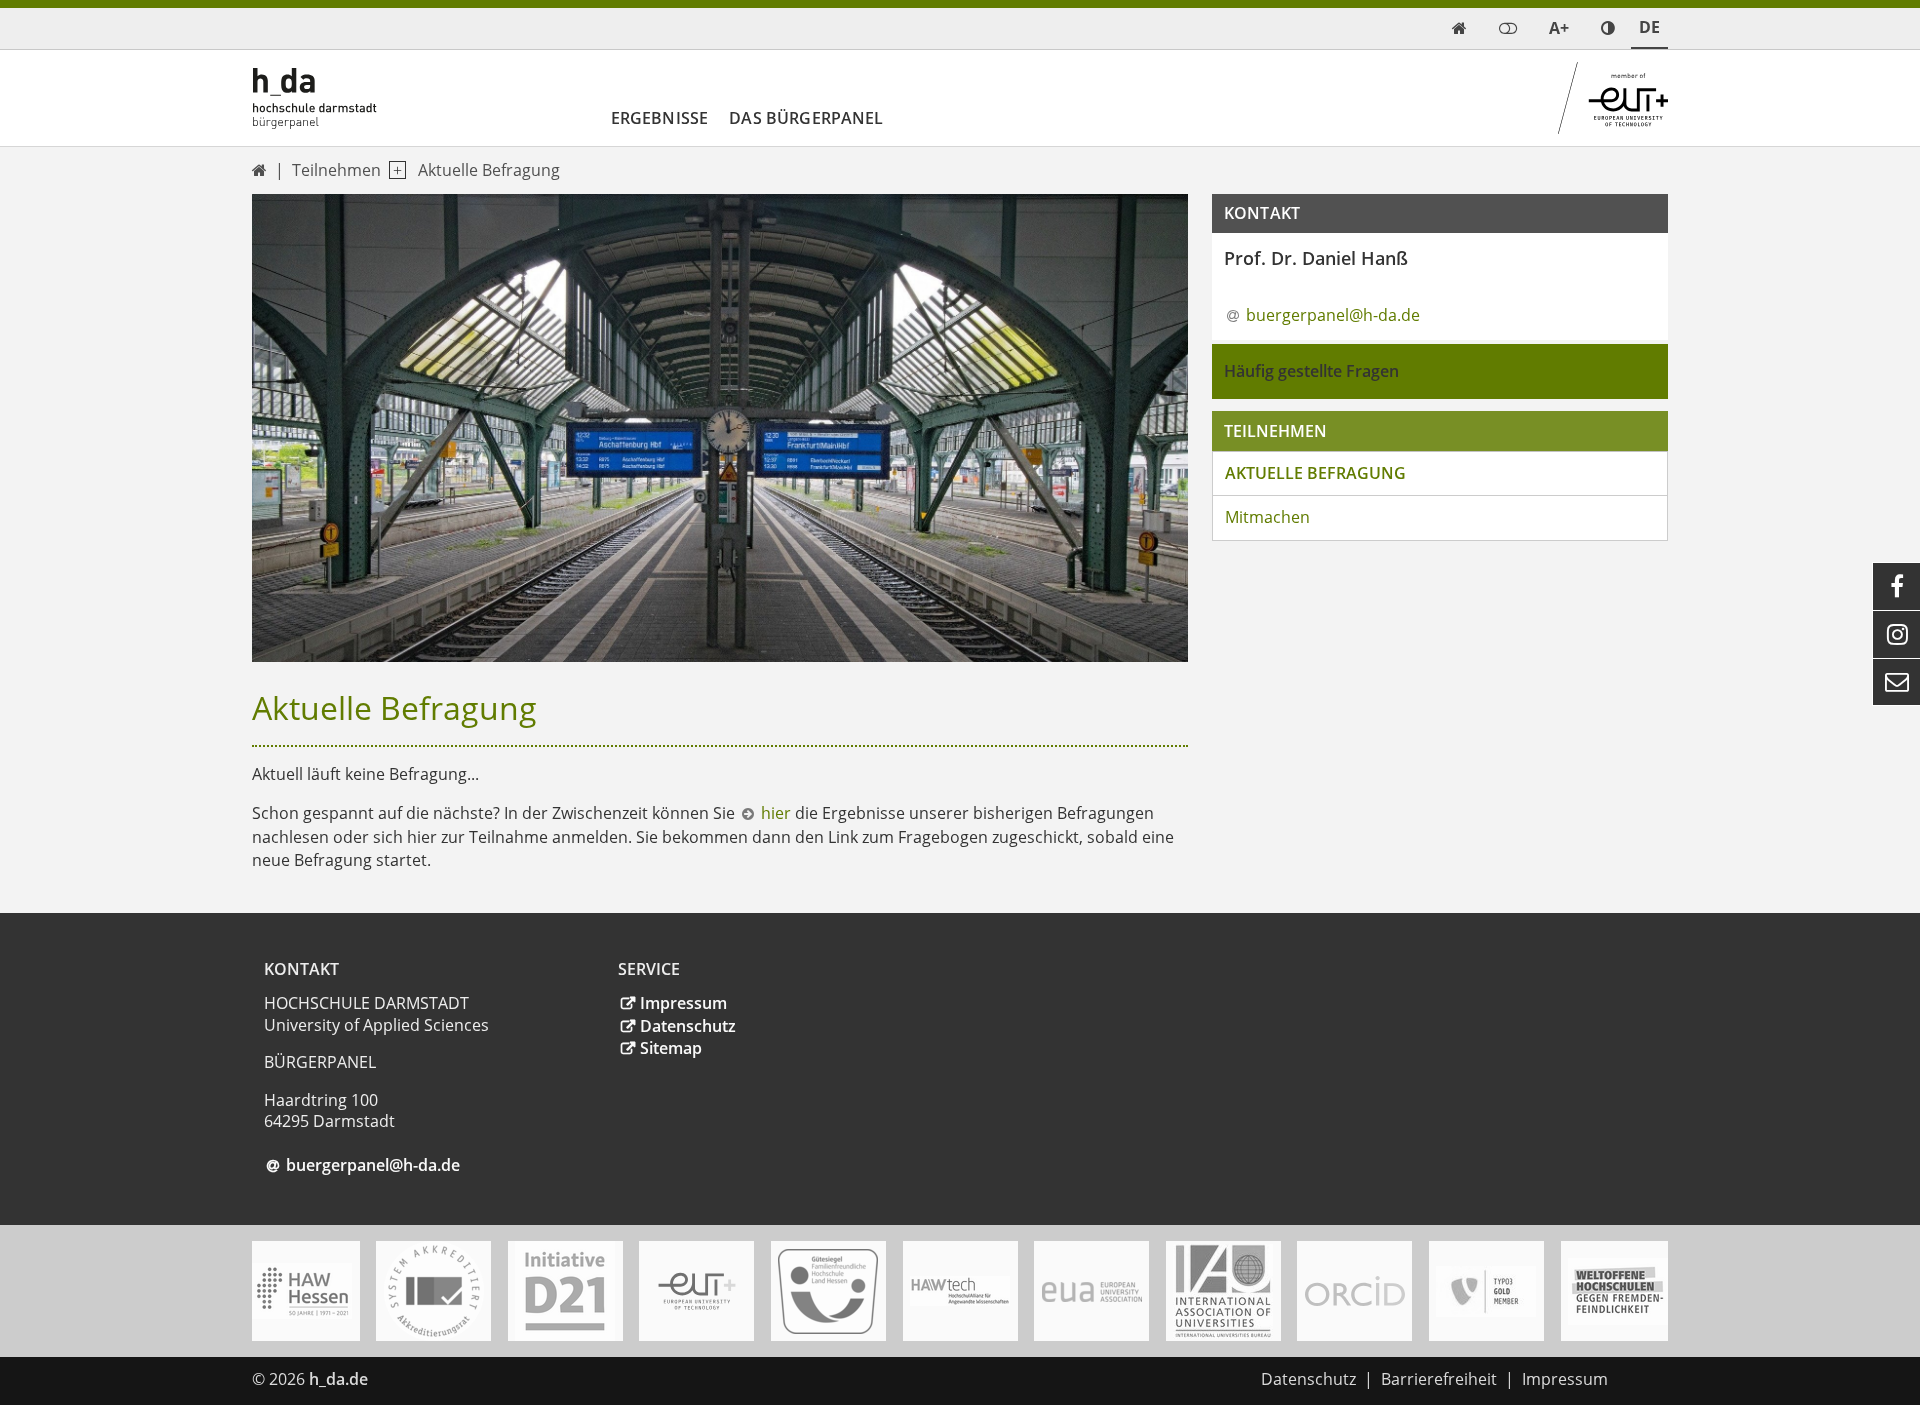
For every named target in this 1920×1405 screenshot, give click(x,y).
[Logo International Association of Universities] (1223, 1291)
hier (776, 813)
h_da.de (338, 1379)
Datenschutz (688, 1026)
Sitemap (671, 1048)
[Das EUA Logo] (1092, 1291)
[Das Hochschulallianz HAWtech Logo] (960, 1291)
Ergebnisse (660, 118)
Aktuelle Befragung (489, 170)
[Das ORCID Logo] (1355, 1291)
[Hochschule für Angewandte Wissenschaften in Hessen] (302, 1291)
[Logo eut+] (697, 1291)
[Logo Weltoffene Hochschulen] (1618, 1291)
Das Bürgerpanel (806, 118)
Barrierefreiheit (1439, 1379)
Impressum (683, 1003)
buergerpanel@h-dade (373, 1165)
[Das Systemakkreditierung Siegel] (434, 1291)
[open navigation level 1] (393, 170)
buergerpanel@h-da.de (1333, 315)
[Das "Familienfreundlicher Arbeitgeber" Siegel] (828, 1291)
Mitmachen (1267, 517)
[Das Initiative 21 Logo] (565, 1291)
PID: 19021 (420, 1379)
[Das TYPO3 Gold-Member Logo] (1486, 1291)
